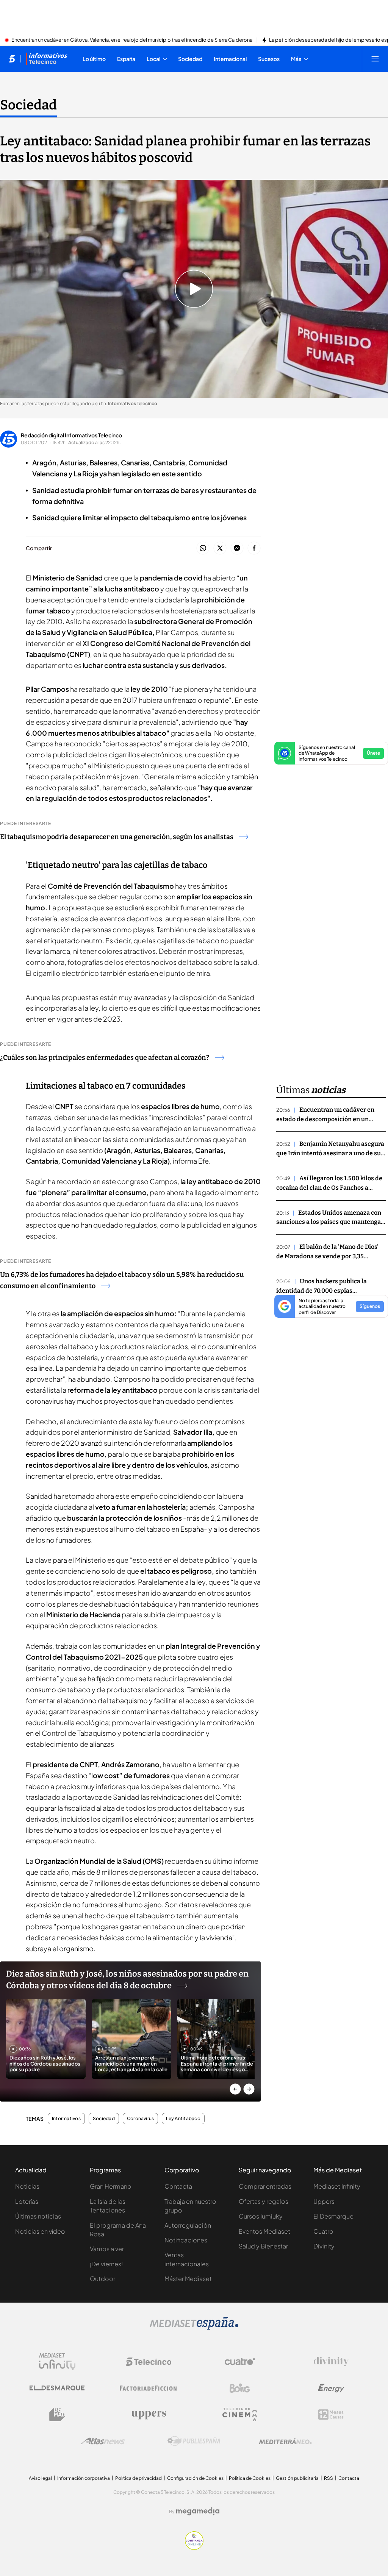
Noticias (27, 2186)
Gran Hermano (111, 2186)
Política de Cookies (250, 2478)
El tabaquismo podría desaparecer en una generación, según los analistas (117, 837)
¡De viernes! (106, 2264)
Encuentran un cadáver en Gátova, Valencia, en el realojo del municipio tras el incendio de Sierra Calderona (132, 40)
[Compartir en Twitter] (220, 548)
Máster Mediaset (188, 2279)
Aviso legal (40, 2478)
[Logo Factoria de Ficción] (149, 2388)
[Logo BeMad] (57, 2415)
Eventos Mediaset (264, 2231)
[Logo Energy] (331, 2388)
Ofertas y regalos (264, 2201)
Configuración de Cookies (195, 2478)
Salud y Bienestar (263, 2246)
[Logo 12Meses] (331, 2415)
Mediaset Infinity (337, 2186)
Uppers (324, 2201)
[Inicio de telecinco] (12, 59)
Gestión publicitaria (297, 2478)
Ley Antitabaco (183, 2119)
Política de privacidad (138, 2478)
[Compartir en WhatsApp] (203, 548)
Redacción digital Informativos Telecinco (71, 435)
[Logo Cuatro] (240, 2362)
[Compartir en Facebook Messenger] (237, 548)
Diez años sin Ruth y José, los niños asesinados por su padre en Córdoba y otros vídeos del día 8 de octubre (127, 1980)
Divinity (324, 2246)
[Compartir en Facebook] (254, 548)
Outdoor (102, 2279)
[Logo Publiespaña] (194, 2441)
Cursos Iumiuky (261, 2216)
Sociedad (28, 105)
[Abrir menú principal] (375, 59)
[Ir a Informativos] (47, 59)
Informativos (66, 2119)
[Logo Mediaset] (194, 2328)
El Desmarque (333, 2216)
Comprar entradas (265, 2186)
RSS (329, 2478)
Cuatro (323, 2231)
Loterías (27, 2201)
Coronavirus (141, 2119)
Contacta (178, 2186)
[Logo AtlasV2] (103, 2441)
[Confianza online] (194, 2548)
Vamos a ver (107, 2249)
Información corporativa (84, 2478)
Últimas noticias (38, 2216)
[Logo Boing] (240, 2388)
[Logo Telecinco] (149, 2362)
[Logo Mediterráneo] (285, 2441)
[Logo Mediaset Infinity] (57, 2362)
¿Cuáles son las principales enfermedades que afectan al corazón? (105, 1058)
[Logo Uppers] (149, 2415)
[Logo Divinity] (331, 2362)
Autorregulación (188, 2225)
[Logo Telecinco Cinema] (240, 2415)
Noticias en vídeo (40, 2231)
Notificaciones (186, 2240)
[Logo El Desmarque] (57, 2388)
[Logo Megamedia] (198, 2511)
